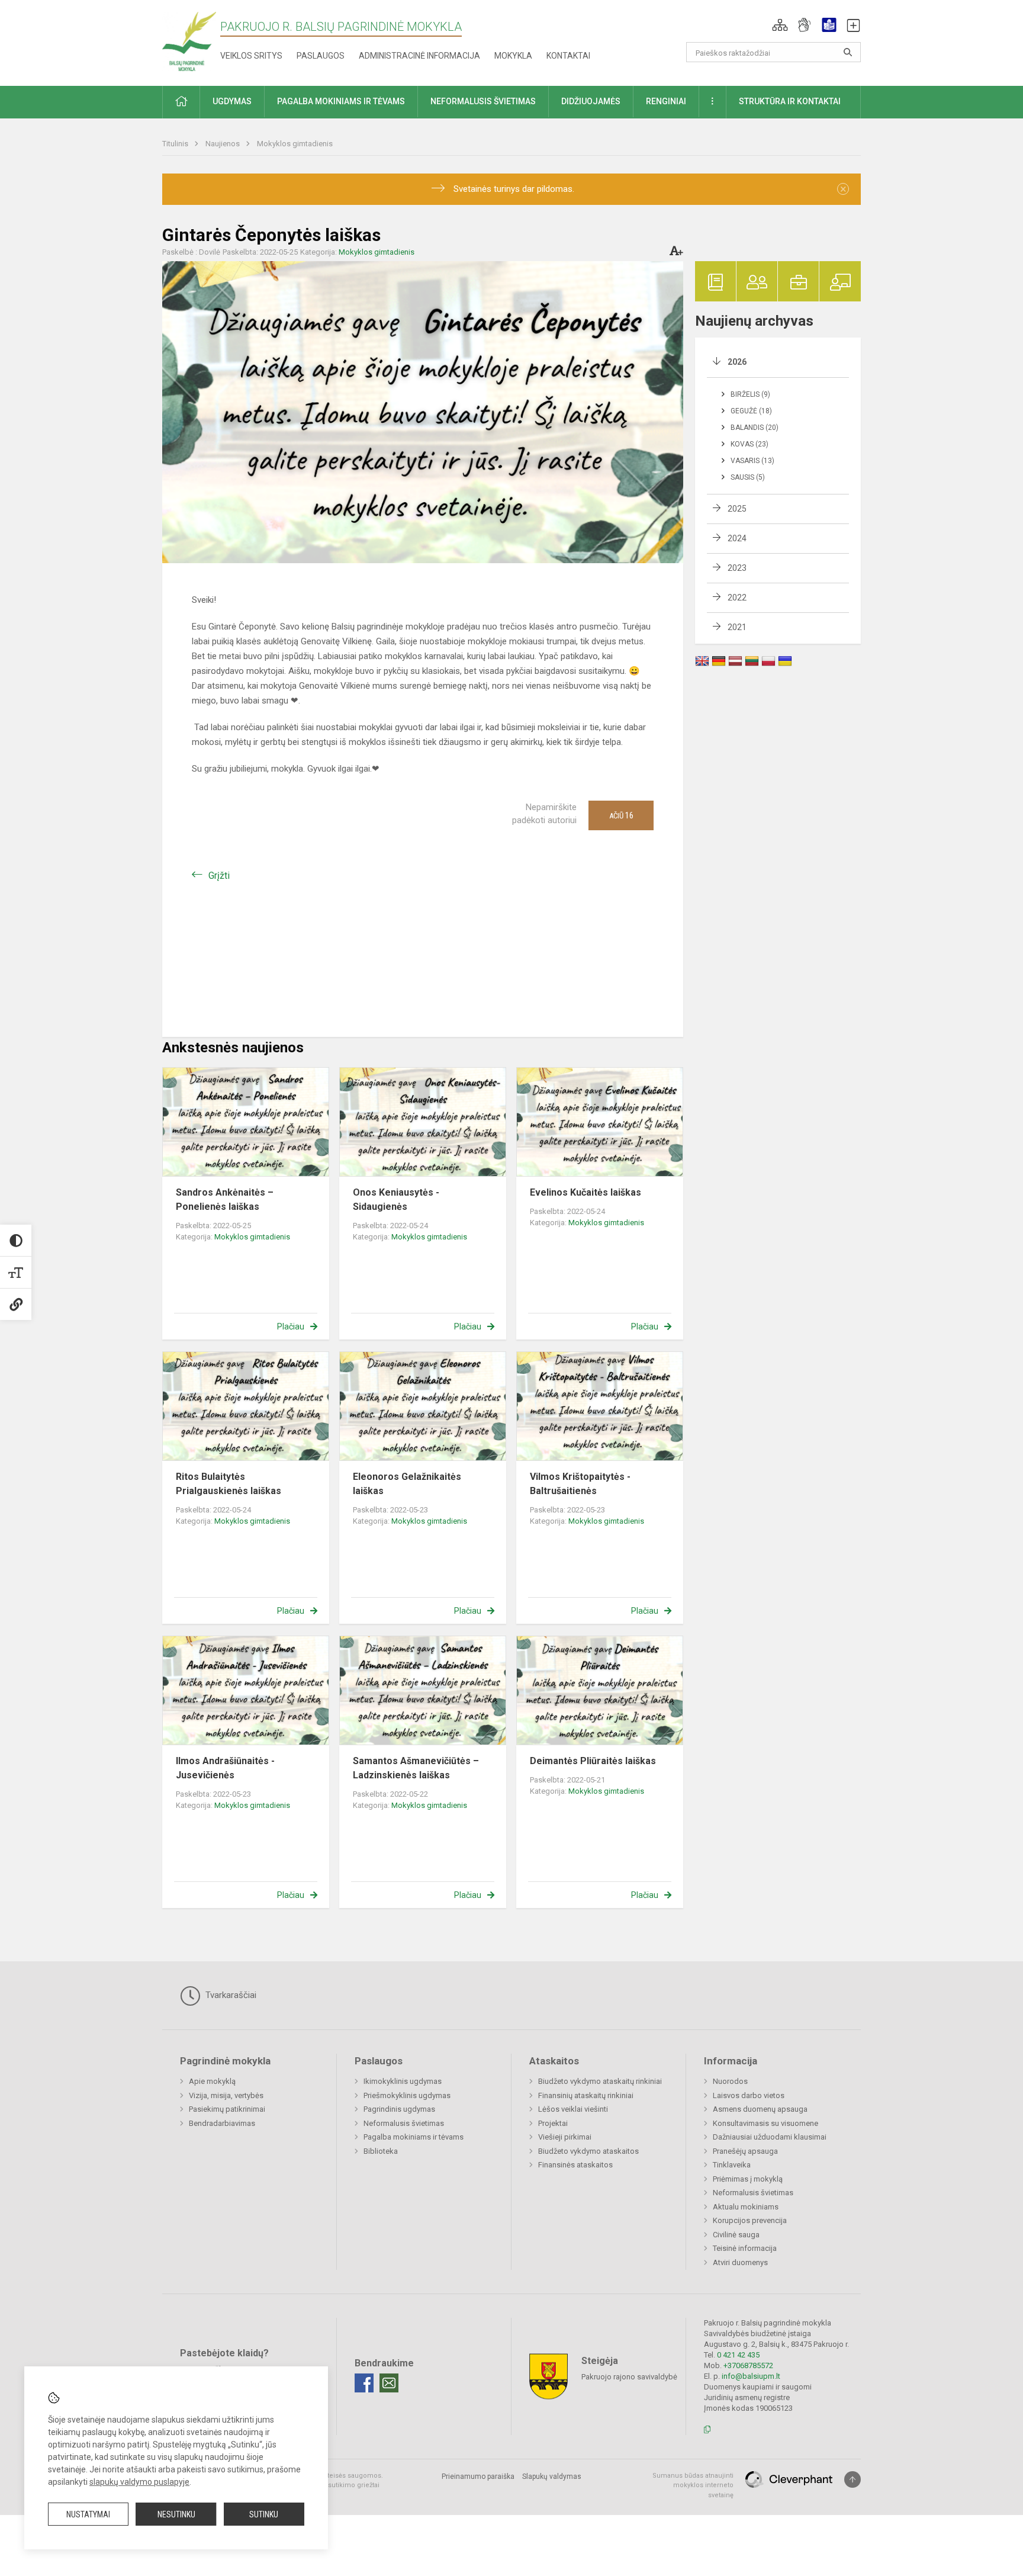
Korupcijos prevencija (750, 2220)
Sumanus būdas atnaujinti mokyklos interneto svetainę (693, 2485)
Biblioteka (381, 2151)
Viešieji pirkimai (565, 2137)
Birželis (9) (750, 394)
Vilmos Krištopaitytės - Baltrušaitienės (580, 1484)
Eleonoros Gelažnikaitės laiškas (407, 1484)
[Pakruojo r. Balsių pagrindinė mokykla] (189, 41)
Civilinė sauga (736, 2235)
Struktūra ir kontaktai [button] (790, 101)
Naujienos (223, 144)
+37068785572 (748, 2365)
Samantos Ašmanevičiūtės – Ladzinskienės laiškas (416, 1768)
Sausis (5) (748, 477)
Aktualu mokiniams (746, 2207)
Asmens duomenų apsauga (760, 2109)
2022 (737, 598)
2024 (737, 538)
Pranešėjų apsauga (745, 2151)
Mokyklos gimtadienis (295, 144)
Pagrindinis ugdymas (399, 2109)
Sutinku (264, 2514)
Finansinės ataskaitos (575, 2165)
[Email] (389, 2383)
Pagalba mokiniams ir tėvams (414, 2137)
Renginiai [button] (666, 101)
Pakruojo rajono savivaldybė (629, 2376)
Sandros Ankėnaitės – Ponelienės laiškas (225, 1199)
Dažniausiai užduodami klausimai (770, 2137)
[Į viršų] (852, 2479)
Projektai (553, 2123)
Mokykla (513, 56)
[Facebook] (364, 2383)
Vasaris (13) (752, 461)
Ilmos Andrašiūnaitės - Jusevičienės (225, 1768)
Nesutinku (176, 2514)
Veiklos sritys (251, 56)
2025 (737, 509)
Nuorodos (730, 2081)
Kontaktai (568, 56)
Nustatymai (88, 2514)
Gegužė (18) (751, 411)
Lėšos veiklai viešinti (573, 2109)
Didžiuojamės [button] (591, 101)
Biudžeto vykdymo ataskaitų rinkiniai (600, 2081)
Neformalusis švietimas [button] (483, 101)
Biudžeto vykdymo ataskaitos (588, 2151)
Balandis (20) (755, 428)
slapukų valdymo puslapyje (139, 2482)
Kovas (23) (749, 444)
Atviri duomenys (740, 2262)
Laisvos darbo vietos (749, 2095)
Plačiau (291, 1326)
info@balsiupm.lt (751, 2376)
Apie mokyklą (212, 2081)
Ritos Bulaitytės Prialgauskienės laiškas (229, 1484)
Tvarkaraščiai (230, 1995)
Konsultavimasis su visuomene (765, 2123)
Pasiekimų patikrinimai (227, 2109)
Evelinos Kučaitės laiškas (586, 1192)
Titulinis (176, 144)
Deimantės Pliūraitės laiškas (593, 1761)
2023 (737, 568)
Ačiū (621, 815)
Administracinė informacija (419, 56)
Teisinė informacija (745, 2248)
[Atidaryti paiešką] (848, 52)
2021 (737, 627)
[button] (780, 25)
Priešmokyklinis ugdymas (407, 2095)
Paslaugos (321, 56)
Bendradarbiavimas (222, 2123)
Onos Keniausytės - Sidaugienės (396, 1199)
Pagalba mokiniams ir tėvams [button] (341, 101)
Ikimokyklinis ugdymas (403, 2081)
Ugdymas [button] (232, 101)
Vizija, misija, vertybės (226, 2095)
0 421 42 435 (738, 2355)
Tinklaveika (732, 2165)
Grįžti (219, 876)
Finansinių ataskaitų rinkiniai (586, 2095)
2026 (737, 362)
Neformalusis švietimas (404, 2123)
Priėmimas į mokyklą (748, 2179)
